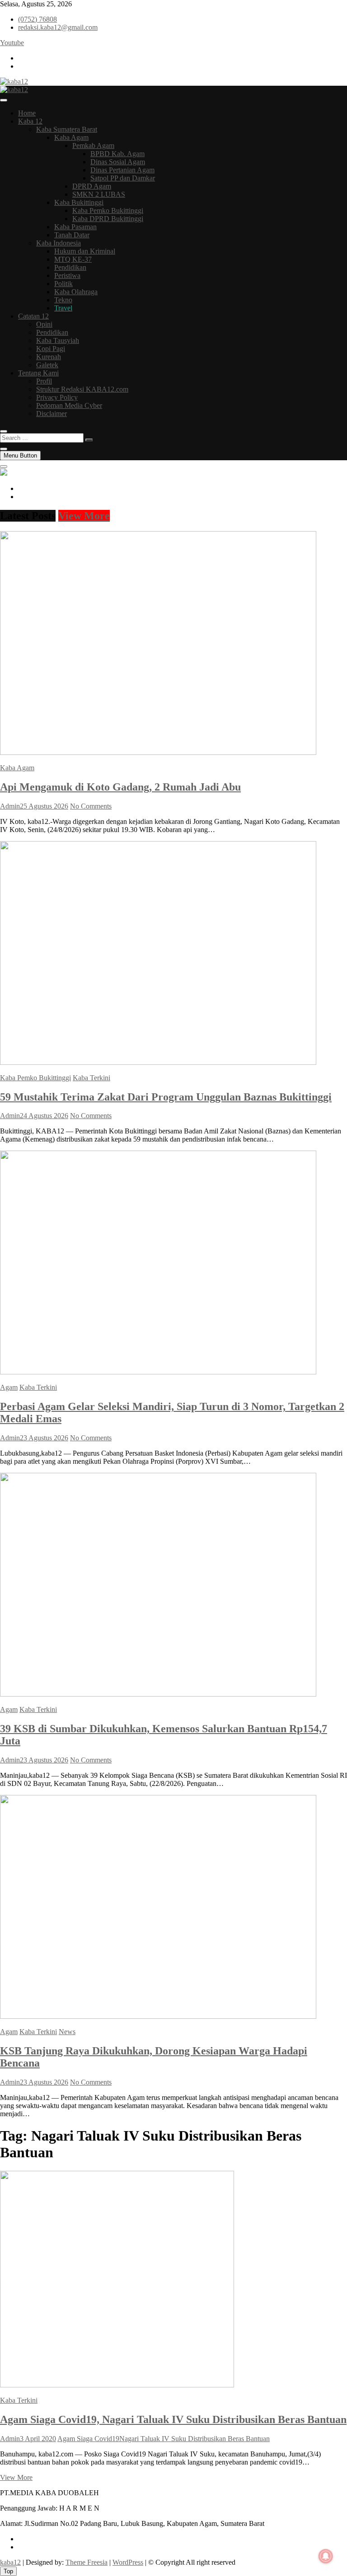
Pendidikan (70, 267)
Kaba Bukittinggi (79, 202)
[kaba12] (4, 473)
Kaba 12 (30, 121)
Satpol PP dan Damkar (123, 178)
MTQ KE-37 (73, 259)
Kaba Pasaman (75, 227)
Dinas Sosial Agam (118, 162)
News (67, 2032)
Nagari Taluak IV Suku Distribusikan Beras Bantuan (195, 2439)
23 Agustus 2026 (44, 1438)
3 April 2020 (38, 2439)
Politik (63, 284)
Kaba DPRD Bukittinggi (108, 219)
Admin (10, 806)
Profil (44, 381)
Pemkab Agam (93, 146)
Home (27, 113)
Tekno (63, 300)
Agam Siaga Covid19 (88, 2439)
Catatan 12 (33, 316)
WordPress (128, 2562)
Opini (44, 324)
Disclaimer (52, 414)
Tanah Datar (72, 235)
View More (84, 516)
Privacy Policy (57, 397)
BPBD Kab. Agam (117, 154)
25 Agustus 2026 (44, 806)
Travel (63, 308)
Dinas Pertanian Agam (122, 170)
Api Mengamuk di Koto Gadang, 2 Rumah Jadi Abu (120, 787)
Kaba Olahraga (76, 292)
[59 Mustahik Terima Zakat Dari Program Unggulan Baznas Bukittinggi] (158, 1062)
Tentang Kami (38, 373)
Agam (9, 1387)
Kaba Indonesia (59, 243)
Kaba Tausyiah (58, 340)
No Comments (91, 806)
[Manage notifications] (326, 2556)
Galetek (47, 365)
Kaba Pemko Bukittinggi (108, 210)
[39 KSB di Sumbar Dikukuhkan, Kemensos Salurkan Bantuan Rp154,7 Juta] (158, 1694)
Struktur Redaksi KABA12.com (82, 389)
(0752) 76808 (38, 19)
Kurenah (49, 357)
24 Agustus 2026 (44, 1116)
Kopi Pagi (51, 349)
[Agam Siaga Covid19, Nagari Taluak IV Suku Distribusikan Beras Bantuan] (117, 2385)
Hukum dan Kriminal (85, 251)
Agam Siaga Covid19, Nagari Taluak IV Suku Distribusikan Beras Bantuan (173, 2419)
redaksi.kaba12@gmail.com (58, 27)
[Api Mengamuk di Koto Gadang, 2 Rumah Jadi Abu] (158, 752)
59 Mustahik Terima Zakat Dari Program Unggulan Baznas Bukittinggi (166, 1097)
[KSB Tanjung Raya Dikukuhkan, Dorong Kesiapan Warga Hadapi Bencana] (158, 2016)
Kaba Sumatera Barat (67, 129)
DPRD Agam (92, 186)
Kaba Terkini (91, 1078)
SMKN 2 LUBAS (99, 194)
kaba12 (10, 2562)
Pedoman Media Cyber (69, 405)
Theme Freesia (87, 2562)
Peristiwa (67, 275)
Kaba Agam (71, 137)
